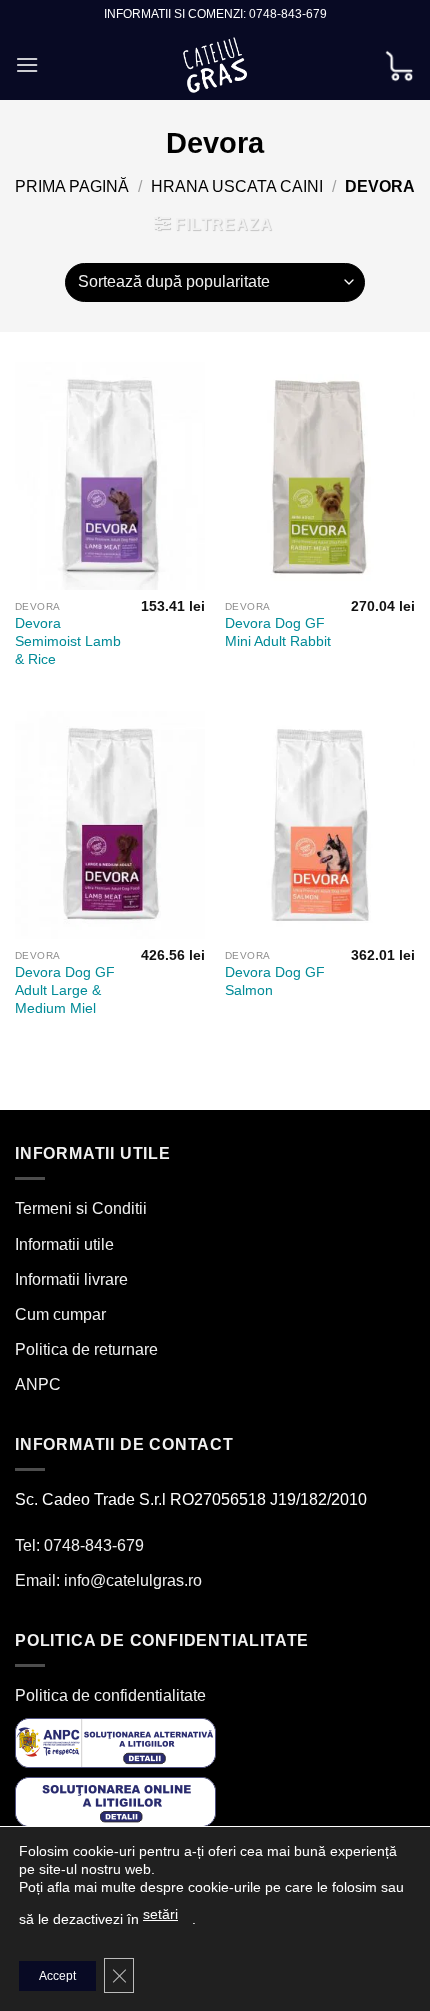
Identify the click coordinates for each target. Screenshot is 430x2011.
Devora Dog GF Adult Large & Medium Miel (65, 990)
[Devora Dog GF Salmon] (320, 825)
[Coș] (399, 64)
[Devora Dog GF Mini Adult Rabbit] (320, 476)
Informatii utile (64, 1244)
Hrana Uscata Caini (237, 186)
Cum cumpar (60, 1314)
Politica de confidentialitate (110, 1695)
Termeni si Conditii (81, 1208)
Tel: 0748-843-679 (79, 1545)
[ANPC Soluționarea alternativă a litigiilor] (115, 1741)
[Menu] (27, 64)
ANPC (38, 1384)
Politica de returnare (86, 1349)
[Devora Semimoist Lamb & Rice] (110, 476)
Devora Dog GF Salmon (275, 981)
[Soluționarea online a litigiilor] (115, 1801)
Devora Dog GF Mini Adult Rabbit (278, 632)
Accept (57, 1976)
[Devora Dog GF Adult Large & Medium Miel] (110, 825)
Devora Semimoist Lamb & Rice (68, 641)
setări (160, 1914)
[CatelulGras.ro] (215, 65)
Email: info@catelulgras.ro (108, 1580)
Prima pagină (72, 186)
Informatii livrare (71, 1279)
